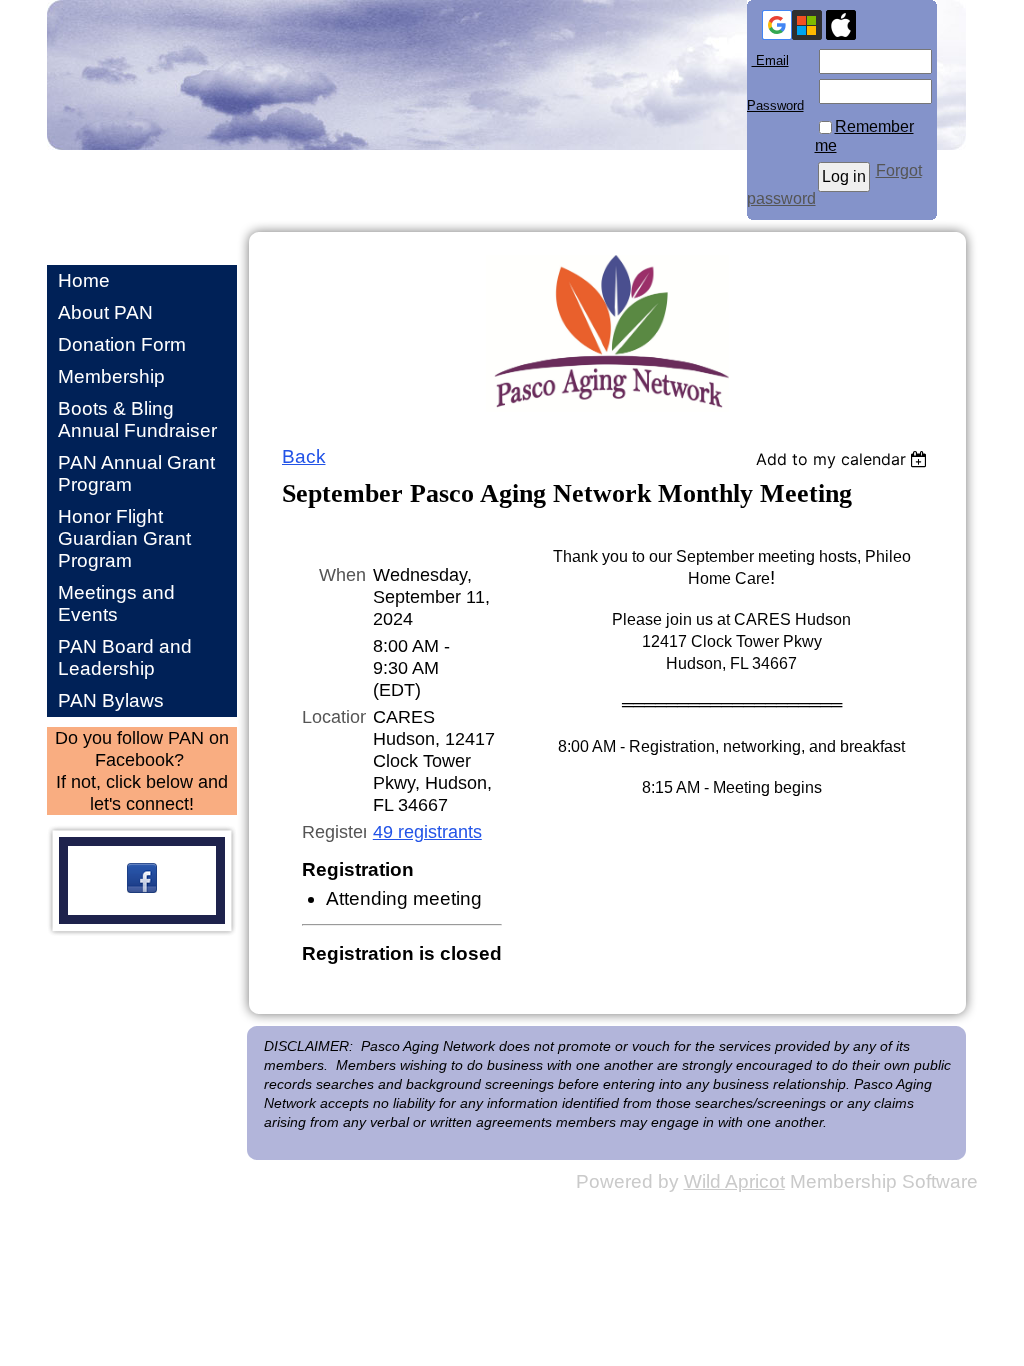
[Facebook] (142, 878)
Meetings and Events (116, 603)
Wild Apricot (734, 1181)
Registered (334, 831)
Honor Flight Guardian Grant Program (124, 538)
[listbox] (844, 459)
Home (84, 280)
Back (304, 456)
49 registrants (427, 831)
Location (334, 716)
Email (768, 60)
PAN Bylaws (111, 700)
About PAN (105, 312)
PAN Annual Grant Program (136, 473)
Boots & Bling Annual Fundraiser (137, 419)
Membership (111, 376)
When (342, 574)
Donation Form (122, 344)
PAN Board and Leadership (125, 657)
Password (775, 98)
